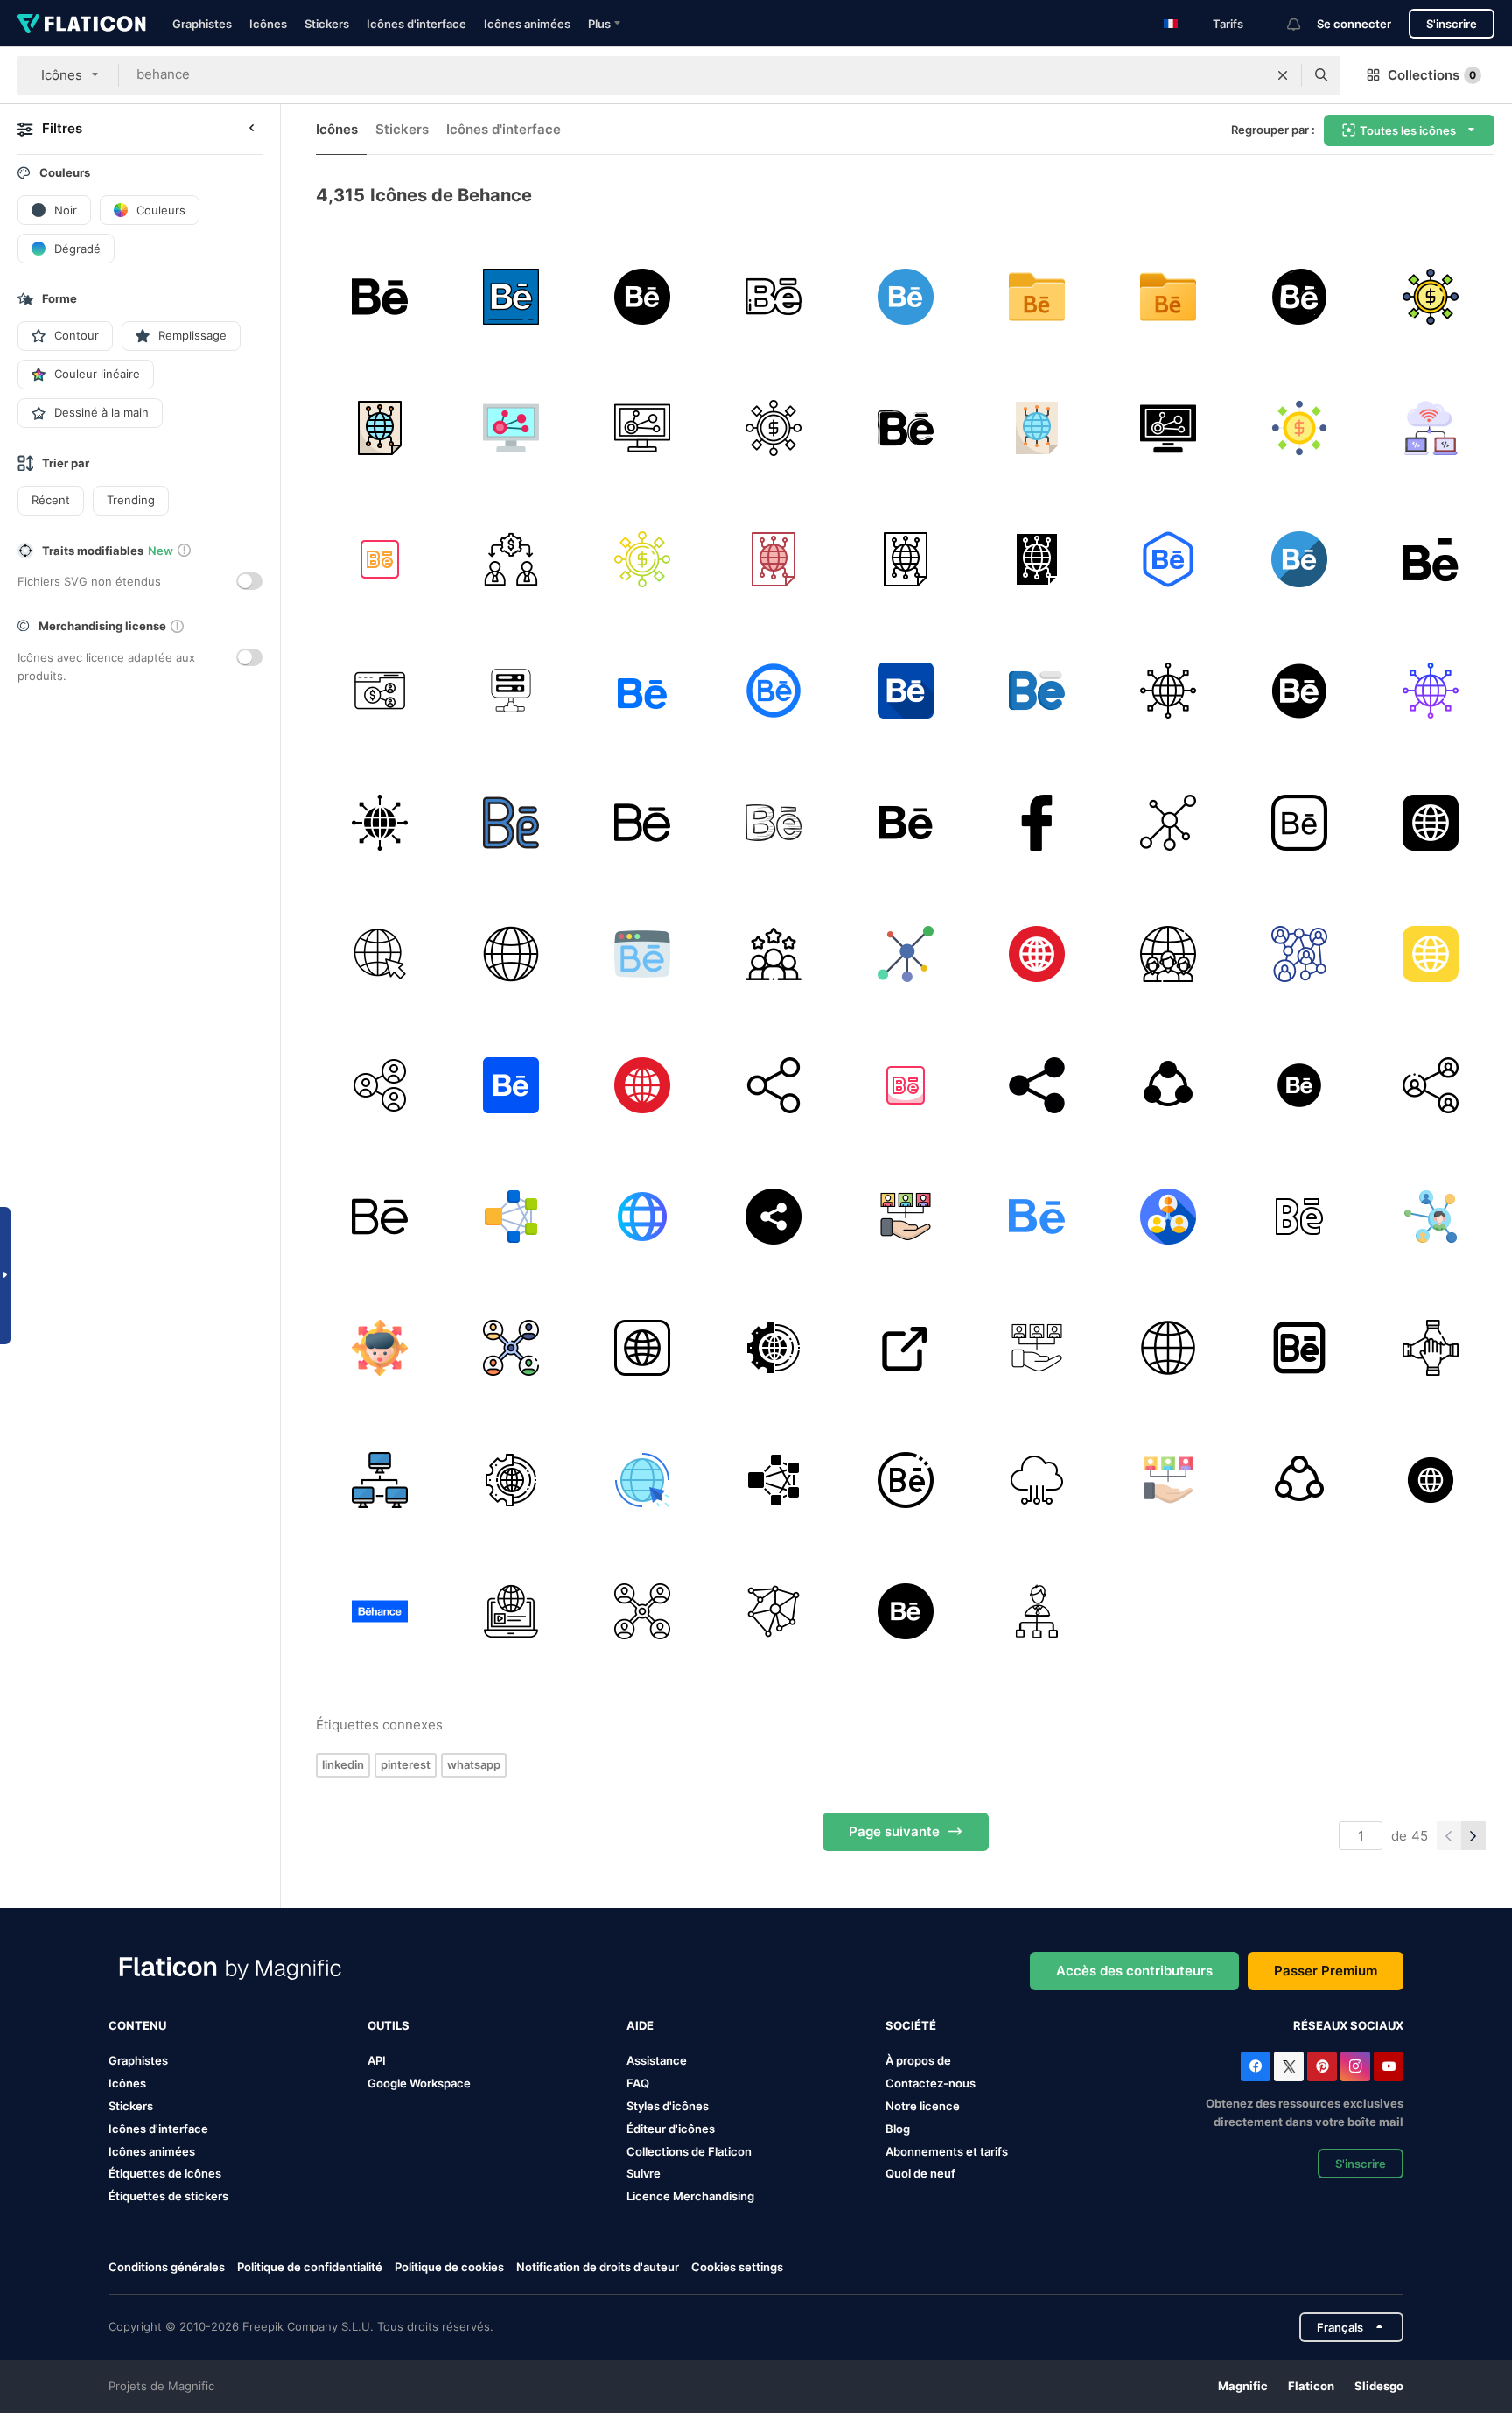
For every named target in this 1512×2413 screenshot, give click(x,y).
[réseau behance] (1431, 296)
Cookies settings (737, 2267)
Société (911, 2025)
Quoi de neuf (920, 2173)
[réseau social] (1300, 954)
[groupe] (511, 1217)
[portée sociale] (905, 1217)
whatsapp (474, 1764)
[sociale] (379, 559)
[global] (1168, 1348)
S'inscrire (1452, 24)
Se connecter (1354, 24)
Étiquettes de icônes (165, 2173)
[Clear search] (1283, 75)
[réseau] (1168, 822)
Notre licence (923, 2106)
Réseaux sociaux (1348, 2025)
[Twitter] (1289, 2066)
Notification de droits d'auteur (598, 2267)
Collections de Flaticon (689, 2151)
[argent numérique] (1036, 1480)
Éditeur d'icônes (671, 2129)
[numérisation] (774, 1348)
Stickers (327, 24)
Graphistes (202, 24)
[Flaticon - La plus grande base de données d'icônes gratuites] (82, 24)
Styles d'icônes (668, 2106)
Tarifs (1228, 24)
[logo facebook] (1036, 822)
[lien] (1168, 1085)
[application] (1300, 1348)
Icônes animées (527, 24)
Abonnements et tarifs (947, 2151)
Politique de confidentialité (310, 2267)
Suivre (644, 2173)
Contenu (137, 2025)
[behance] (511, 296)
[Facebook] (1256, 2066)
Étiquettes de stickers (168, 2196)
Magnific (1243, 2386)
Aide (640, 2025)
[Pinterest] (1322, 2066)
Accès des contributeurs (1134, 1971)
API (377, 2060)
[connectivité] (774, 1611)
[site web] (905, 822)
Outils (388, 2025)
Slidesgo (1379, 2386)
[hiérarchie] (1036, 1611)
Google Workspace (419, 2083)
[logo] (1300, 1085)
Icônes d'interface (416, 24)
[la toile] (1431, 822)
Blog (898, 2129)
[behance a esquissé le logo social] (905, 428)
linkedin (343, 1764)
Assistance (657, 2060)
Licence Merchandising (690, 2196)
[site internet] (642, 1217)
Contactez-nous (931, 2083)
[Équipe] (1168, 954)
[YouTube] (1389, 2066)
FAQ (638, 2083)
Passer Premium (1326, 1971)
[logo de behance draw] (774, 822)
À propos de (918, 2060)
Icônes (268, 24)
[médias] (642, 1480)
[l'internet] (379, 954)
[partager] (379, 1085)
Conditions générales (167, 2267)
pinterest (406, 1764)
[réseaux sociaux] (1300, 1217)
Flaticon (1311, 2386)
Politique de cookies (449, 2267)
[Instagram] (1355, 2066)
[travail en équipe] (774, 954)
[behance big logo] (379, 296)
